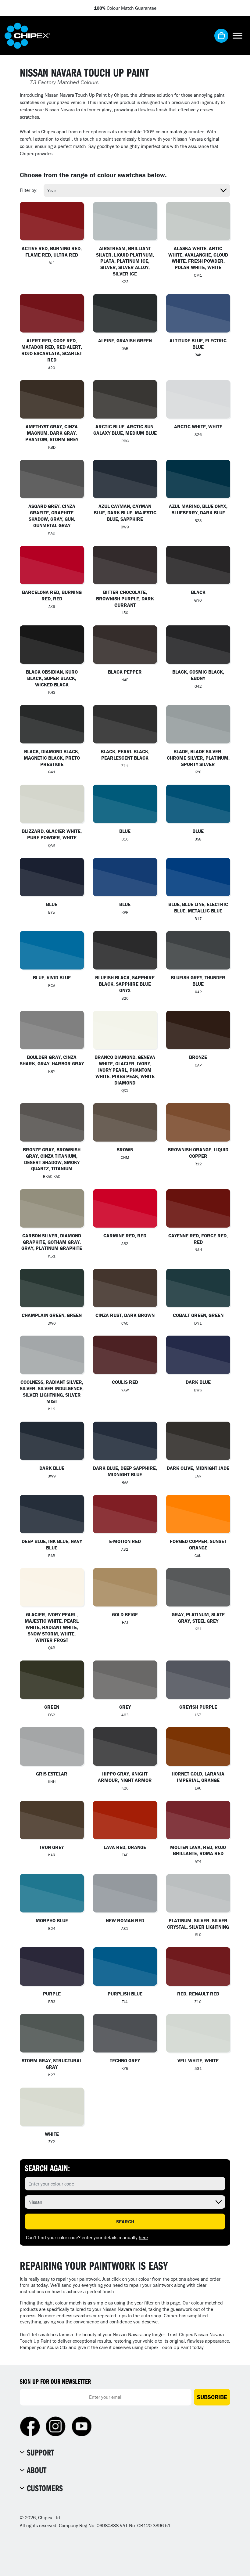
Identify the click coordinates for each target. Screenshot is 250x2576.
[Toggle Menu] (237, 36)
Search (125, 2222)
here (143, 2237)
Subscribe (212, 2397)
